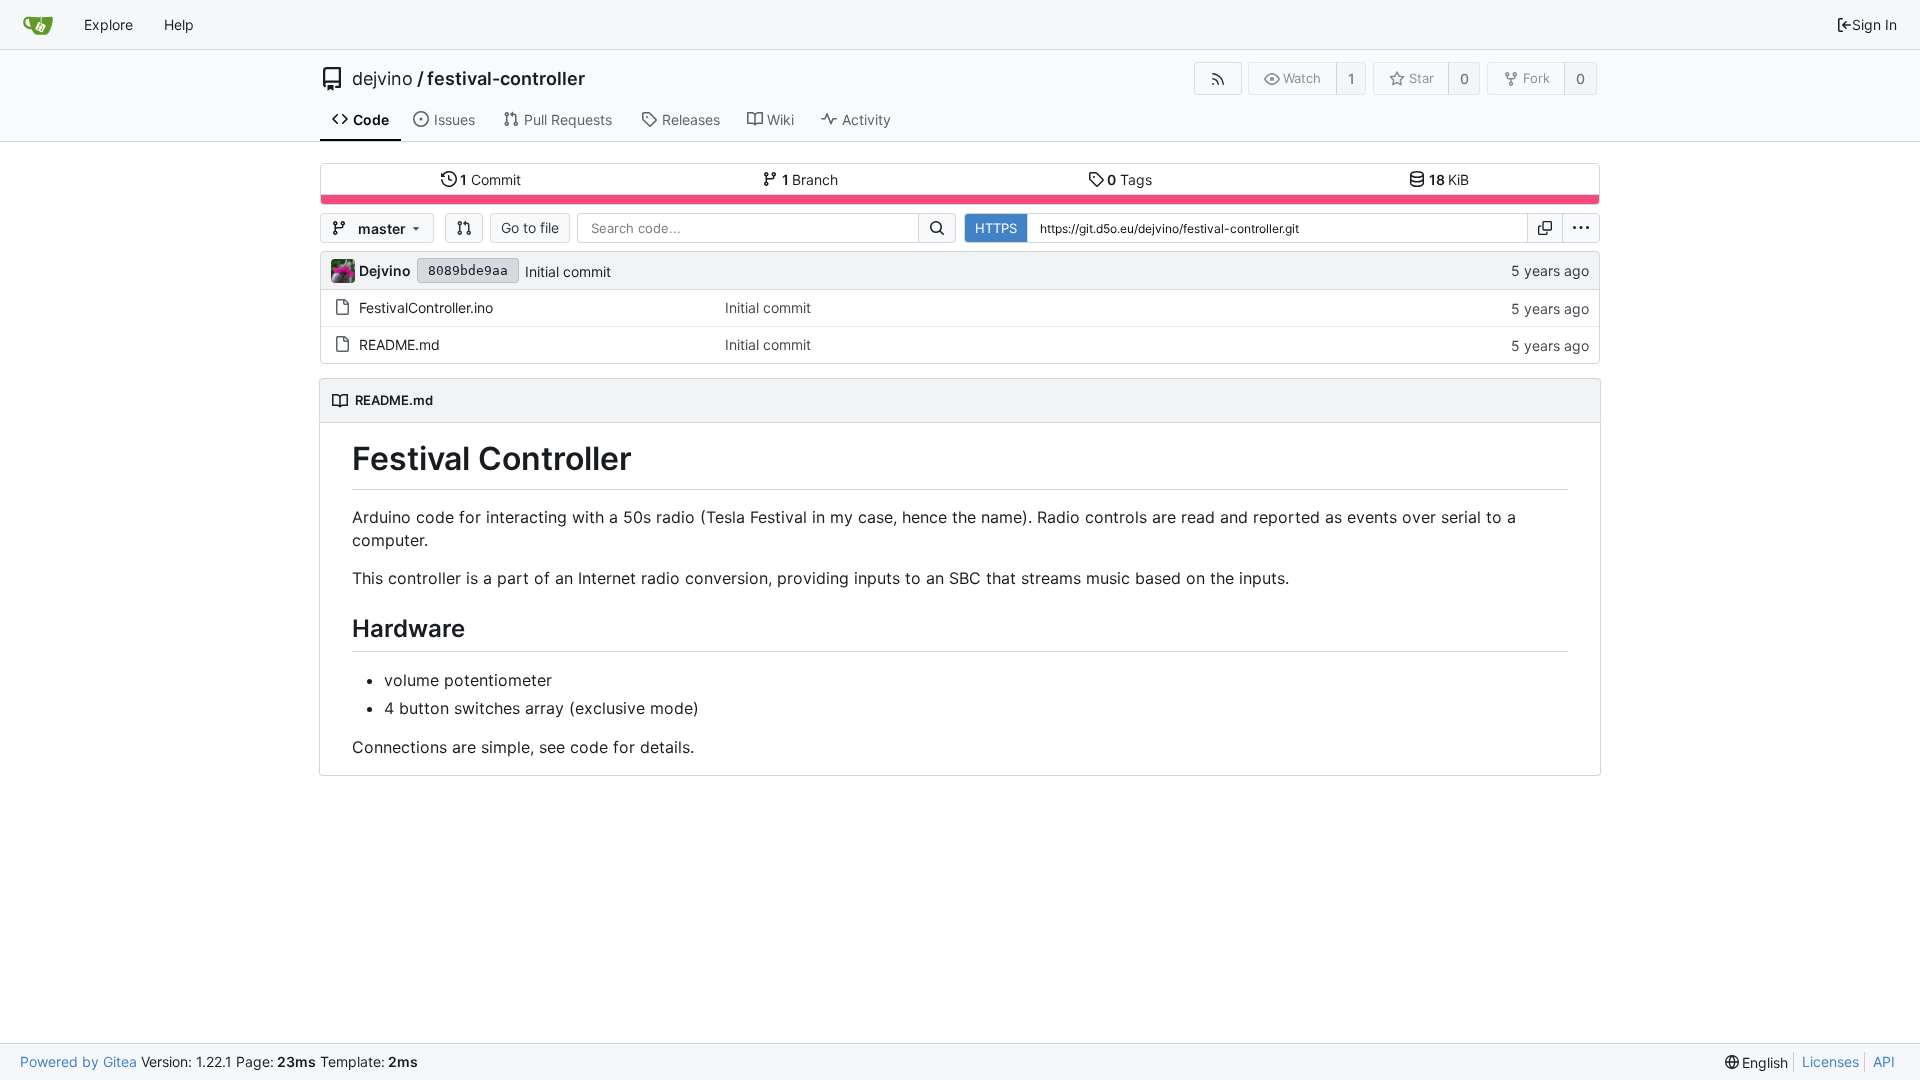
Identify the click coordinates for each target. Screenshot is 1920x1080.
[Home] (38, 25)
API (1884, 1061)
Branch (810, 179)
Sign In (1874, 24)
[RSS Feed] (1217, 78)
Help (179, 24)
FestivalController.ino (426, 307)
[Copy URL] (1545, 228)
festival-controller (506, 79)
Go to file (530, 227)
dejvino (382, 79)
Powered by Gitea (78, 1061)
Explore (108, 24)
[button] (464, 228)
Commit (490, 179)
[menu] (1581, 228)
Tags (1129, 179)
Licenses (1830, 1061)
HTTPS (996, 228)
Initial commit (568, 271)
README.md (399, 344)
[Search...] (937, 228)
